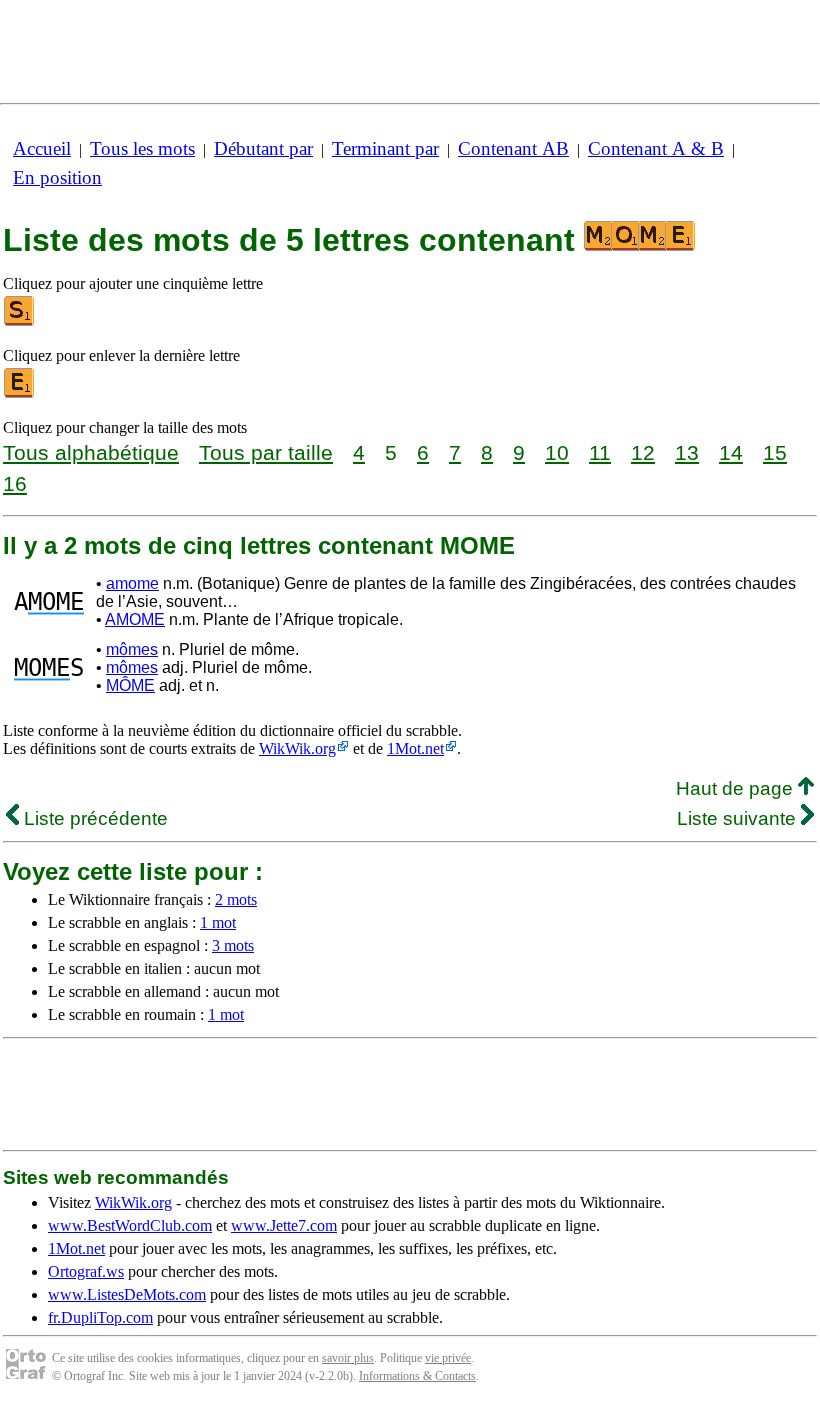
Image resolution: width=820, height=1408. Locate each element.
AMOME (135, 619)
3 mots (233, 945)
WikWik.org (297, 748)
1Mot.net (415, 748)
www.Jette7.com (284, 1225)
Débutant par (263, 148)
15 (775, 452)
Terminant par (385, 148)
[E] (20, 393)
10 (557, 452)
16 (15, 483)
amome (132, 583)
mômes (132, 649)
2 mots (236, 899)
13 (687, 452)
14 (731, 452)
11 (600, 452)
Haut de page (737, 788)
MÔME (130, 685)
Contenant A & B (656, 148)
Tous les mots (142, 148)
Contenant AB (513, 148)
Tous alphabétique (91, 452)
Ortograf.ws (86, 1271)
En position (57, 177)
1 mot (218, 922)
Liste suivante (739, 818)
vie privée (448, 1358)
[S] (20, 321)
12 (643, 452)
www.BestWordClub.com (130, 1225)
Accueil (42, 148)
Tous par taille (266, 452)
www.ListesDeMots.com (127, 1294)
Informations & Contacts (417, 1376)
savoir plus (348, 1358)
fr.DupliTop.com (100, 1317)
